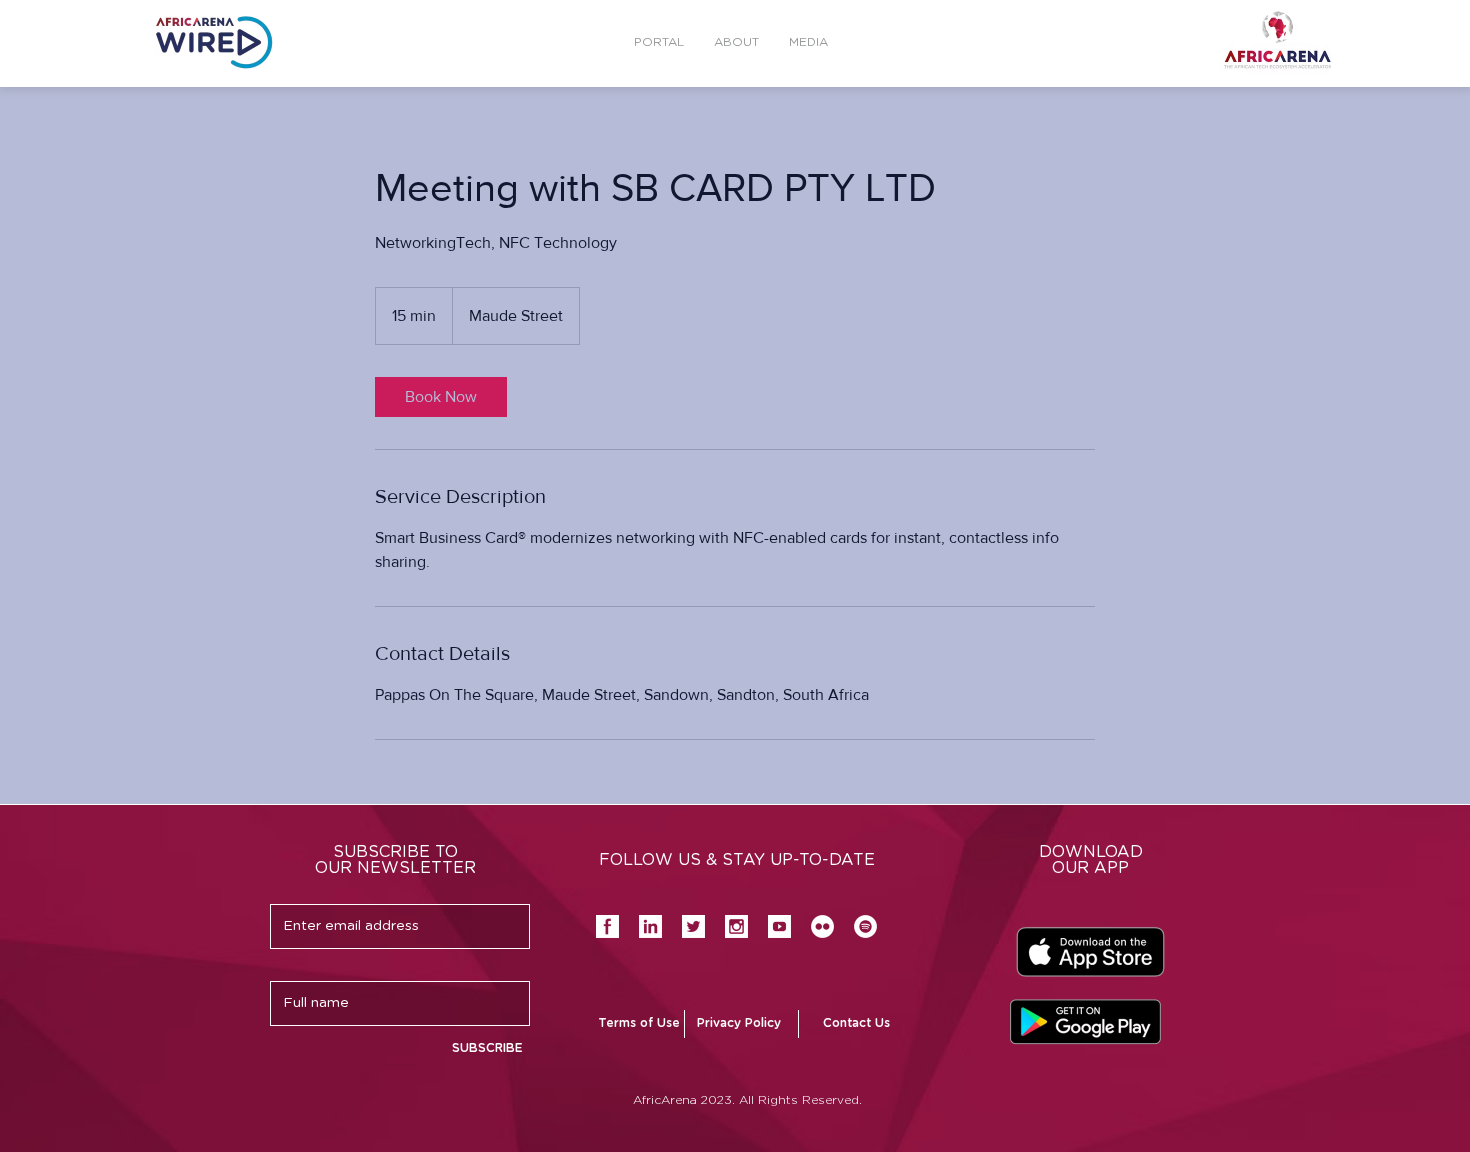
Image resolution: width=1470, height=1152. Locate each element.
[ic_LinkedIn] (650, 926)
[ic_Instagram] (736, 926)
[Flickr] (822, 926)
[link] (441, 397)
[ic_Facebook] (607, 926)
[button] (808, 42)
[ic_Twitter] (693, 926)
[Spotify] (865, 926)
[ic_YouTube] (779, 926)
